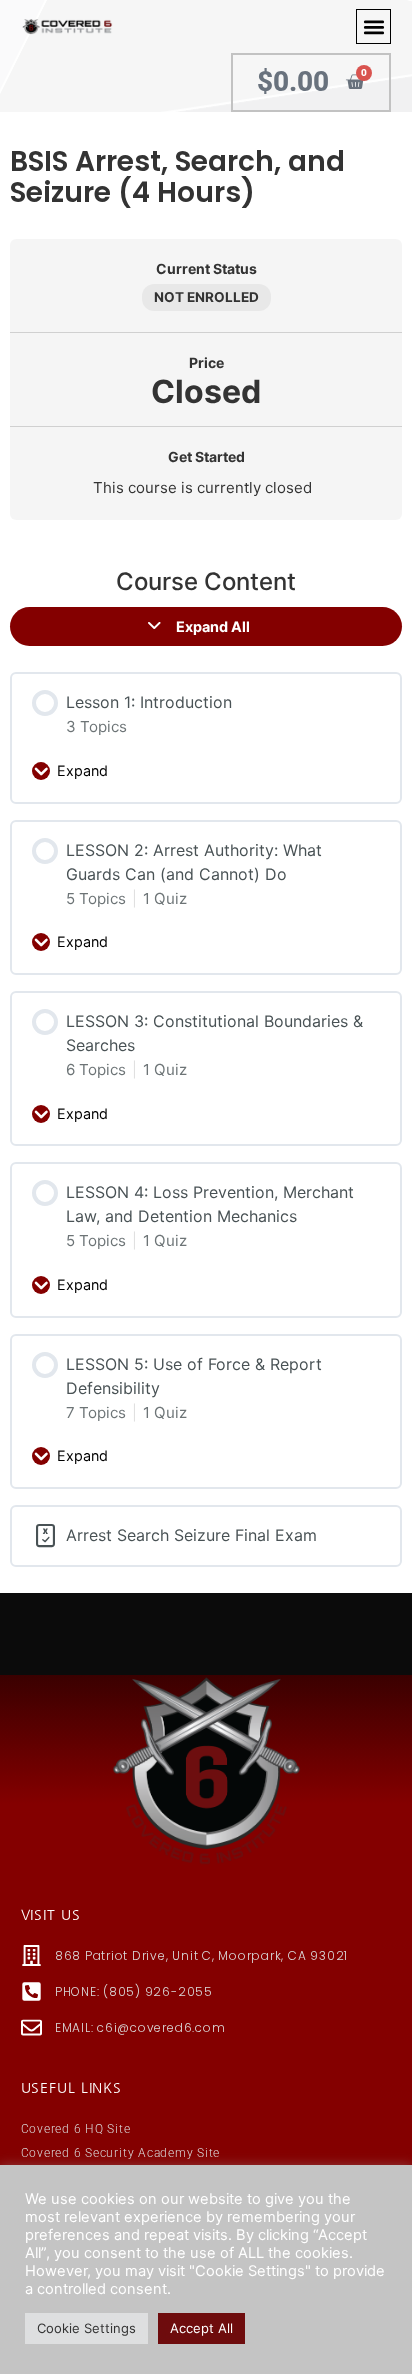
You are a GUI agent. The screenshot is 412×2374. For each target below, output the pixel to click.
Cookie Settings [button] (86, 2328)
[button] (373, 26)
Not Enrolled (206, 297)
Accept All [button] (201, 2328)
